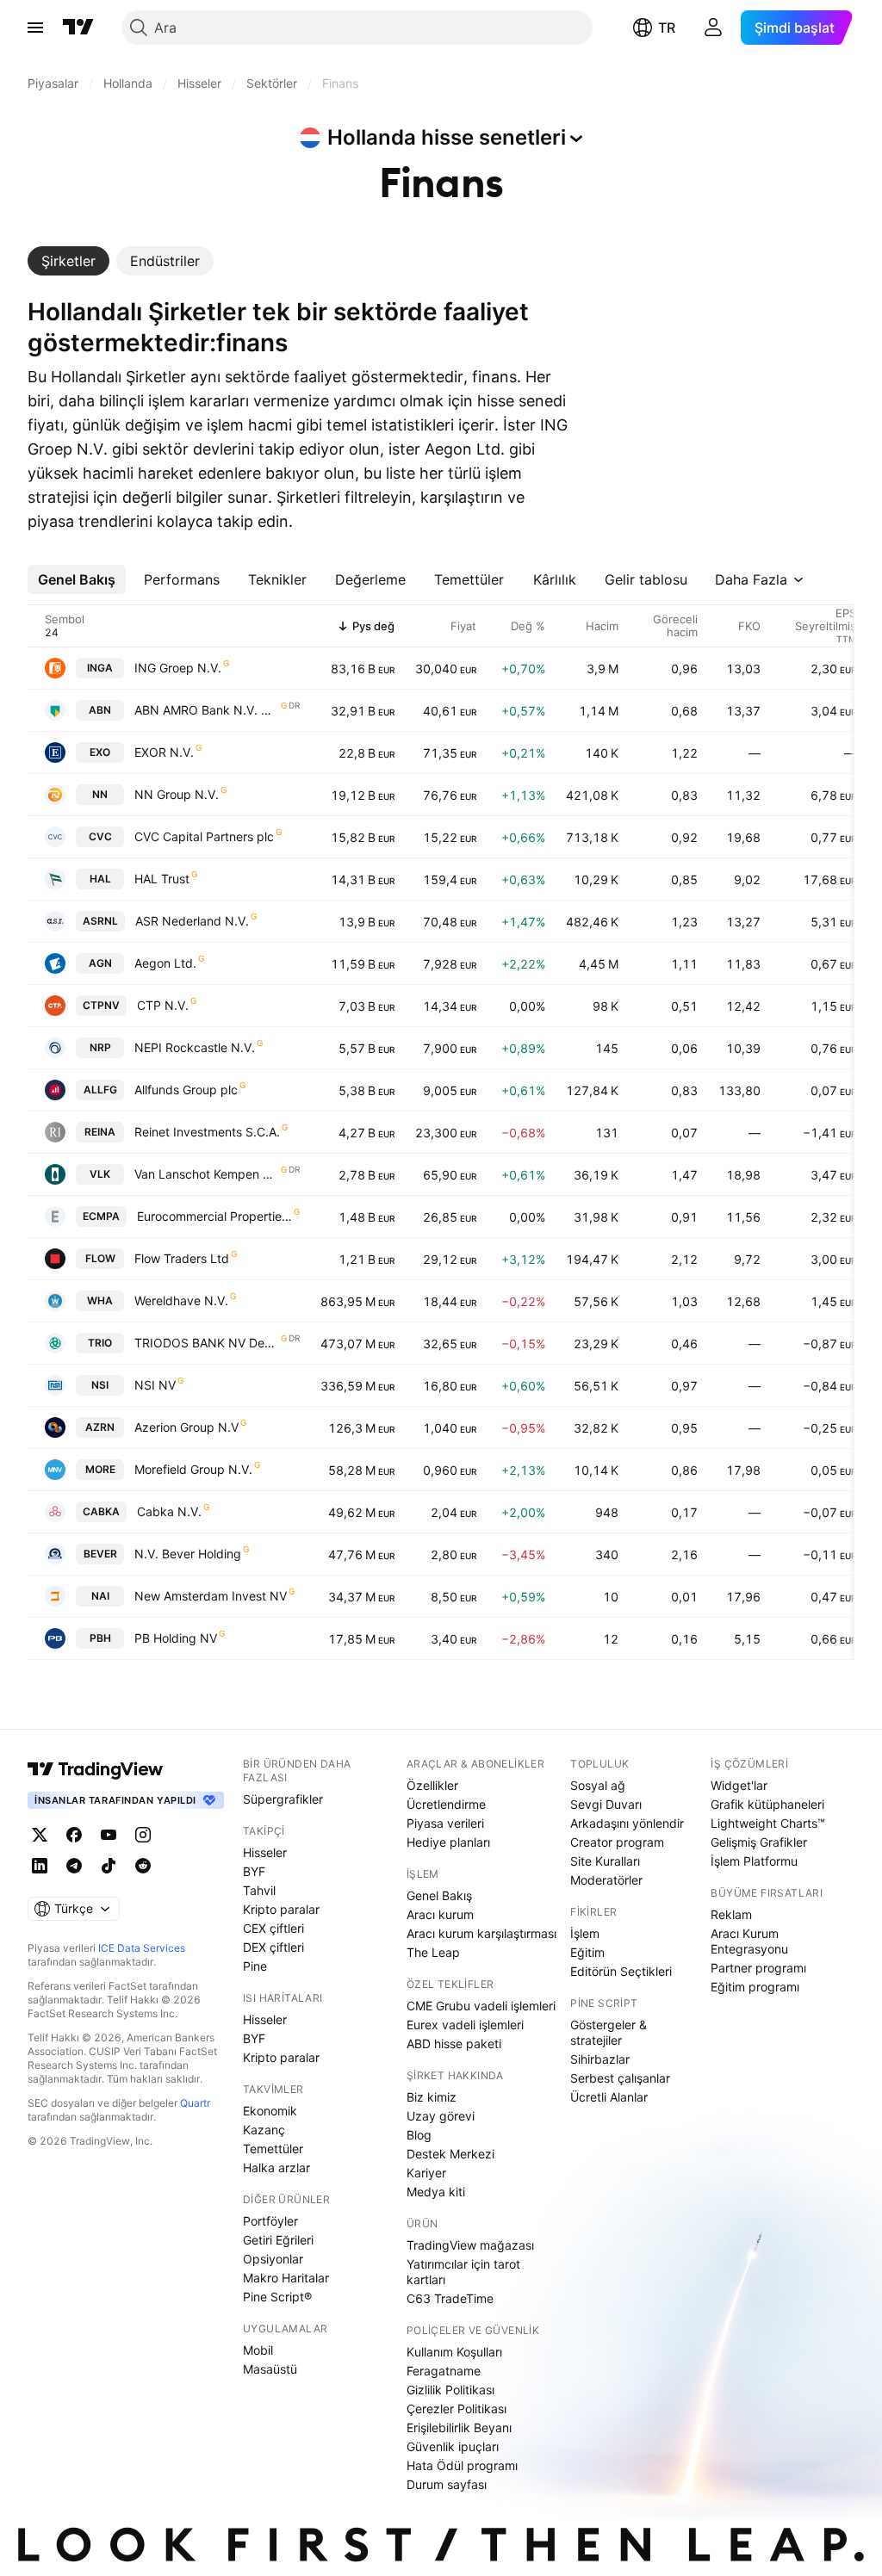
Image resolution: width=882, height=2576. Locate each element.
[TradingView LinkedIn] (40, 1866)
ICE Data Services (142, 1948)
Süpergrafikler (283, 1799)
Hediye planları (448, 1842)
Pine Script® (277, 2297)
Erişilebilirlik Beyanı (459, 2427)
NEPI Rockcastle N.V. (195, 1047)
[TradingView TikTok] (109, 1866)
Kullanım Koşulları (454, 2352)
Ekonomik (270, 2111)
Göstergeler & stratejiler (609, 2032)
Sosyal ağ (598, 1785)
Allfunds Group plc (186, 1090)
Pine (255, 1966)
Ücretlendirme (446, 1804)
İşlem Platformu (754, 1861)
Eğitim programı (755, 1987)
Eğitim (587, 1952)
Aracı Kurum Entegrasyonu (749, 1941)
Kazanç (264, 2130)
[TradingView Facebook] (74, 1835)
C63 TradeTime (450, 2298)
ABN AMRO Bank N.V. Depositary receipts (207, 710)
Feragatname (444, 2371)
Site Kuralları (605, 1861)
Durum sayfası (447, 2484)
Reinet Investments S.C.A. (207, 1132)
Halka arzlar (276, 2167)
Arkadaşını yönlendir (627, 1823)
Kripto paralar (281, 1909)
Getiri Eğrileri (278, 2240)
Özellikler (432, 1785)
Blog (419, 2135)
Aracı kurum (440, 1914)
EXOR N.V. (164, 752)
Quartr (195, 2103)
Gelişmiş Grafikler (759, 1842)
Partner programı (758, 1968)
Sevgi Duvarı (606, 1804)
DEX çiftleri (273, 1947)
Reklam (731, 1914)
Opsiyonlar (273, 2259)
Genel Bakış (439, 1895)
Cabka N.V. (169, 1511)
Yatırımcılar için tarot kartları (463, 2272)
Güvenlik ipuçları (453, 2446)
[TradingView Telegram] (74, 1866)
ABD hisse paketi (454, 2043)
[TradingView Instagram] (143, 1835)
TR (667, 28)
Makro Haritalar (286, 2278)
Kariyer (426, 2173)
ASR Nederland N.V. (192, 921)
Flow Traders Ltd (182, 1258)
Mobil (258, 2350)
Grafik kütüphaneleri (767, 1804)
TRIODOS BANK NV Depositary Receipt (207, 1343)
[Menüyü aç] (35, 28)
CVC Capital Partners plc (204, 836)
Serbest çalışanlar (620, 2078)
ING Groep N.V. (178, 668)
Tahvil (259, 1890)
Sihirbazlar (600, 2059)
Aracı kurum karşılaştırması (481, 1933)
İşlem (585, 1933)
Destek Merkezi (450, 2154)
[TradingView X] (40, 1835)
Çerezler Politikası (457, 2409)
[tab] (68, 261)
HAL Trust (162, 879)
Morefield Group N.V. (193, 1469)
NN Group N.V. (177, 794)
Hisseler (265, 1852)
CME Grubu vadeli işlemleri (481, 2006)
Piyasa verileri (445, 1823)
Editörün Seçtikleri (621, 1971)
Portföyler (270, 2221)
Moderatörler (606, 1880)
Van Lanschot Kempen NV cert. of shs (207, 1174)
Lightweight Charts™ (768, 1823)
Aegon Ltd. (165, 963)
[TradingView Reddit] (143, 1866)
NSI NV (155, 1385)
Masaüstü (270, 2369)
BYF (254, 1871)
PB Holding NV (176, 1638)
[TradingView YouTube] (109, 1835)
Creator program (617, 1842)
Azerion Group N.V (186, 1427)
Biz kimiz (432, 2097)
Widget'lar (739, 1785)
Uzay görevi (441, 2116)
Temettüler (273, 2149)
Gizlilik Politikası (450, 2390)
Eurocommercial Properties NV (214, 1216)
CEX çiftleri (273, 1928)
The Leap (433, 1952)
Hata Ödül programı (462, 2465)
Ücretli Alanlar (609, 2097)
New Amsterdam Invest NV (211, 1596)
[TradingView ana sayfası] (78, 28)
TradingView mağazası (470, 2245)
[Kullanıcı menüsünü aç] (713, 28)
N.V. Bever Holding (188, 1554)
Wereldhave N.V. (181, 1300)
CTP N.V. (163, 1005)
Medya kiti (436, 2192)
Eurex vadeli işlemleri (465, 2025)
